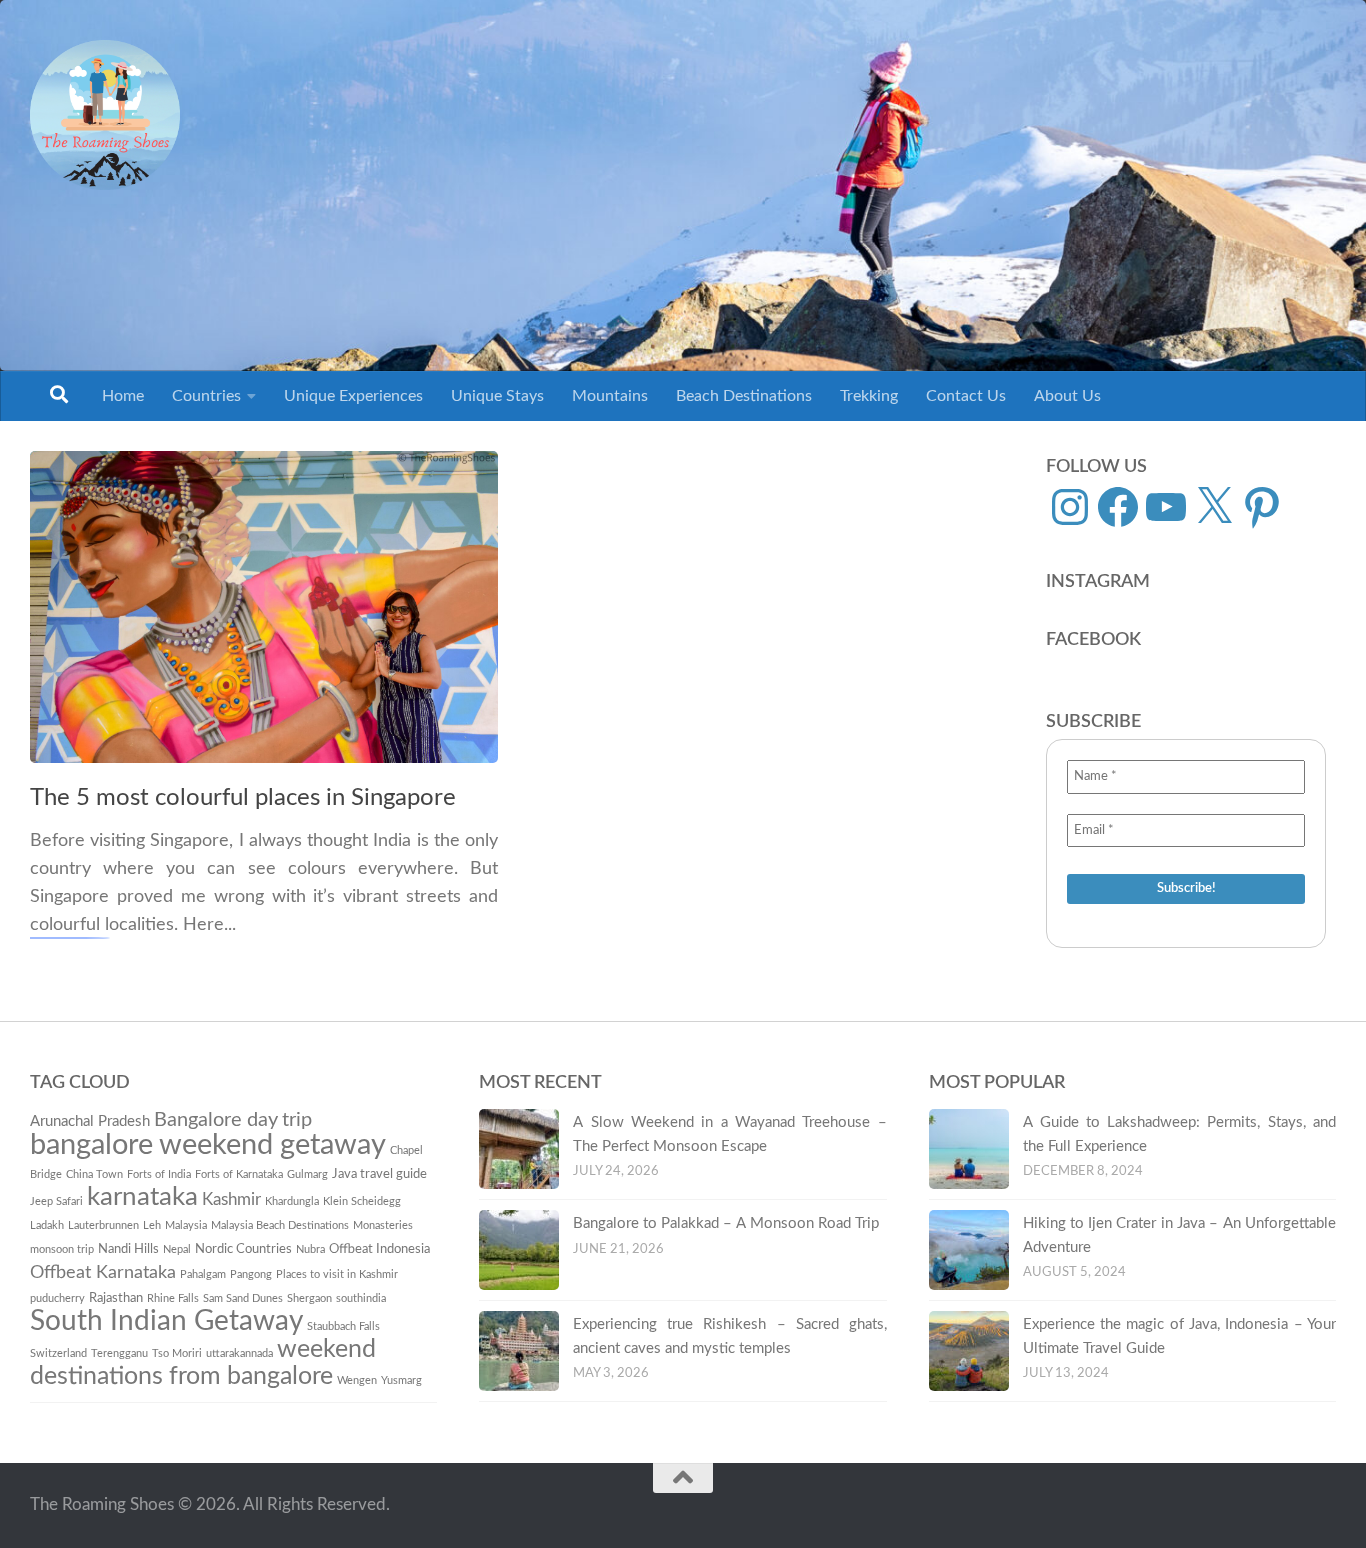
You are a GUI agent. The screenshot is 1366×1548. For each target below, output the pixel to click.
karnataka (142, 1197)
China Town (94, 1174)
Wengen (357, 1380)
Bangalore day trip (233, 1120)
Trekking (869, 396)
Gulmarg (307, 1174)
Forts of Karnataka (239, 1174)
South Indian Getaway (166, 1321)
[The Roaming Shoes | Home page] (105, 115)
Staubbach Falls (343, 1326)
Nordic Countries (243, 1249)
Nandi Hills (128, 1249)
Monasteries (383, 1225)
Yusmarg (401, 1380)
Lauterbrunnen (103, 1225)
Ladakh (47, 1225)
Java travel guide (379, 1174)
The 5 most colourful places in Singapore (243, 798)
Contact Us (966, 396)
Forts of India (159, 1174)
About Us (1067, 396)
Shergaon (309, 1298)
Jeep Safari (56, 1201)
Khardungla (292, 1201)
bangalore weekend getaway (208, 1145)
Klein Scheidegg (362, 1201)
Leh (152, 1225)
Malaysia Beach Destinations (280, 1225)
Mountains (610, 396)
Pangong (251, 1274)
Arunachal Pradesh (90, 1121)
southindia (361, 1298)
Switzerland (58, 1353)
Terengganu (119, 1353)
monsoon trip (62, 1249)
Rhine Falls (173, 1298)
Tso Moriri (177, 1353)
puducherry (57, 1298)
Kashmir (231, 1199)
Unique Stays (497, 396)
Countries (206, 396)
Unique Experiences (353, 396)
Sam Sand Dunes (243, 1298)
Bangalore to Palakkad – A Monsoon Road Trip (726, 1223)
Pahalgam (203, 1274)
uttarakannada (239, 1353)
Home (123, 396)
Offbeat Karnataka (103, 1272)
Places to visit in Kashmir (337, 1274)
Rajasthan (116, 1298)
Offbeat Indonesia (379, 1249)
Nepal (177, 1249)
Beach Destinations (744, 396)
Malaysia (186, 1225)
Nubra (310, 1249)
